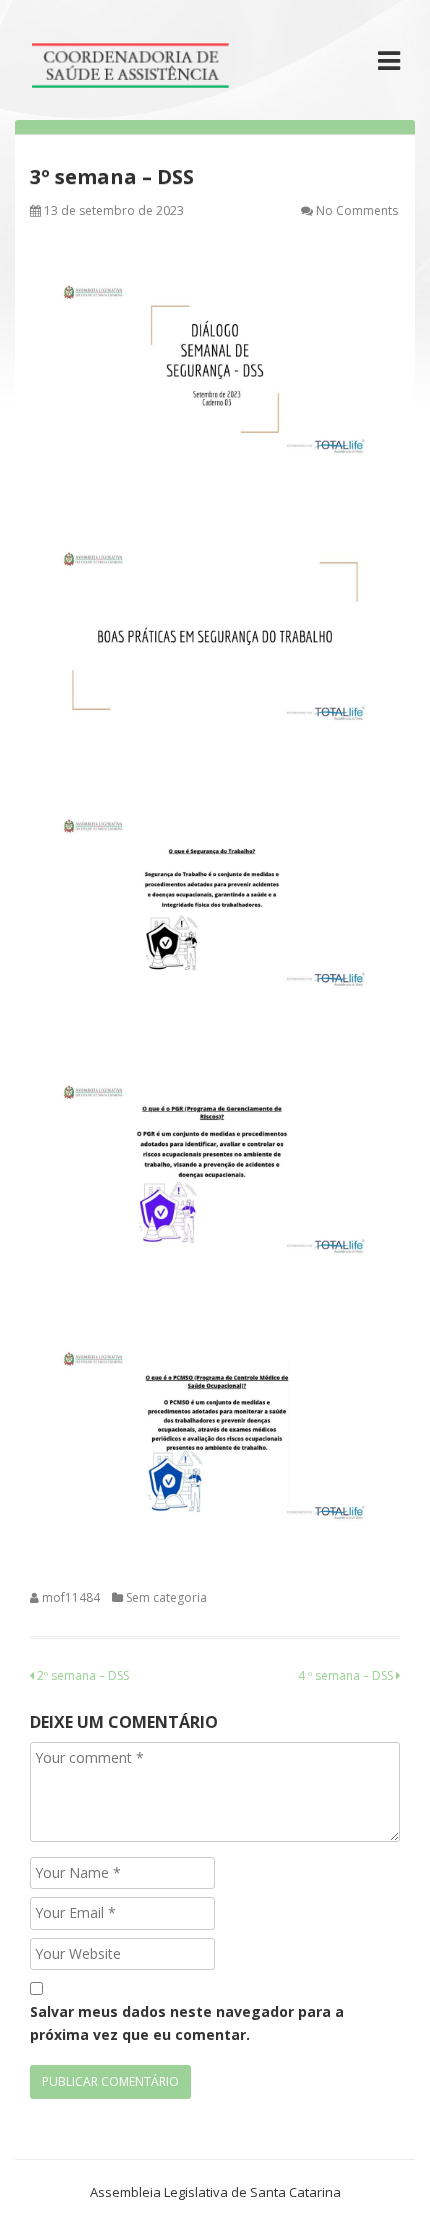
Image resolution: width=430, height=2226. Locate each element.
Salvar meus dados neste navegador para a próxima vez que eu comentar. (187, 2022)
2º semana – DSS (81, 1675)
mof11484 (71, 1597)
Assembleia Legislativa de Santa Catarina (215, 2192)
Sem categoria (166, 1597)
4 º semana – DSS (347, 1675)
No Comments (357, 210)
